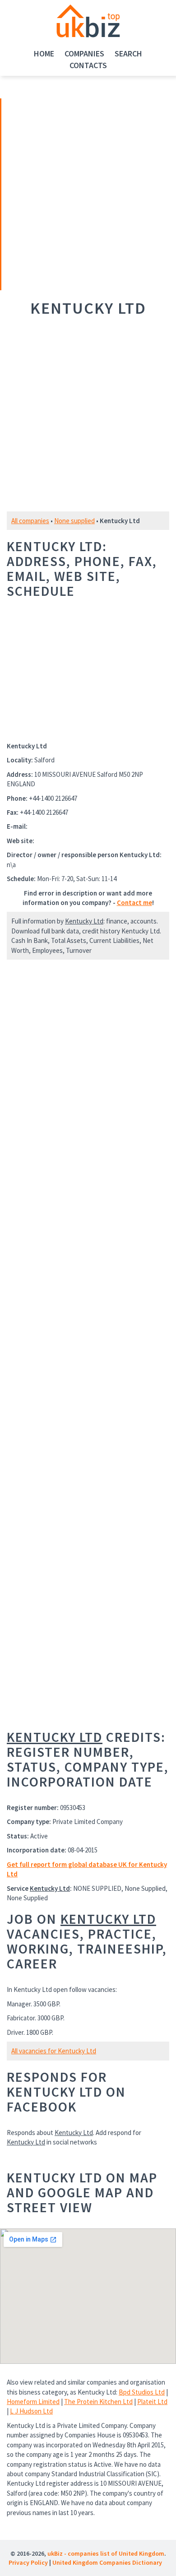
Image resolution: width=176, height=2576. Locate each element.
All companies (30, 521)
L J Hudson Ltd (31, 2411)
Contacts (88, 65)
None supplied (74, 521)
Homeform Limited (33, 2402)
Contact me (134, 903)
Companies (84, 53)
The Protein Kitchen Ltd (98, 2402)
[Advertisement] (65, 193)
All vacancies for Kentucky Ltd (54, 2051)
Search (128, 53)
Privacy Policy (28, 2562)
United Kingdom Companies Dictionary (107, 2562)
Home (44, 53)
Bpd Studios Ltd (142, 2392)
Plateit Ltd (152, 2402)
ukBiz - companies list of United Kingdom (106, 2553)
